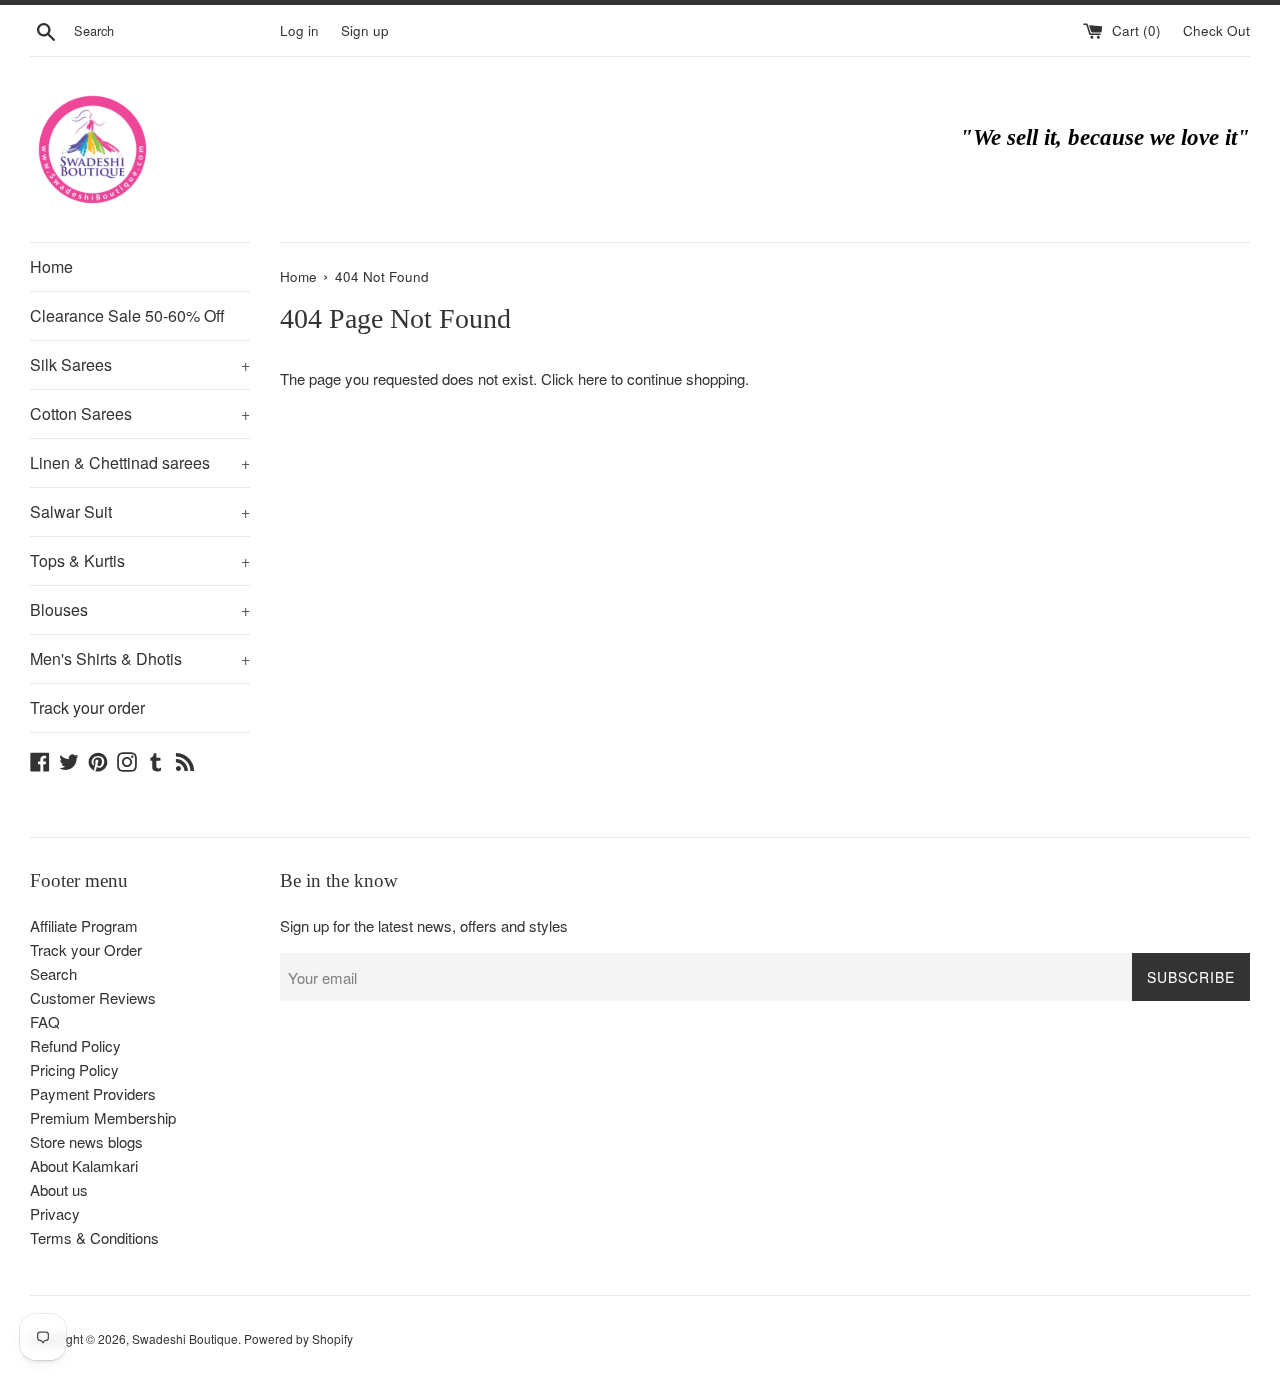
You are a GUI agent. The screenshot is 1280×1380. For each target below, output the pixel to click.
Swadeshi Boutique (185, 1338)
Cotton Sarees (140, 413)
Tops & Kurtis (140, 560)
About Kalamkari (84, 1165)
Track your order (87, 707)
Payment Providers (93, 1093)
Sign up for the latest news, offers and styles (424, 925)
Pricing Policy (74, 1069)
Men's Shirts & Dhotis (140, 658)
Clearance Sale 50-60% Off (127, 315)
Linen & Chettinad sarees (140, 462)
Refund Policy (75, 1045)
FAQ (45, 1021)
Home (51, 266)
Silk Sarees (140, 364)
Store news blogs (86, 1141)
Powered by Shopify (298, 1338)
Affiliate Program (84, 925)
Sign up (365, 30)
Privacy (55, 1213)
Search (53, 973)
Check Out (1216, 30)
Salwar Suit (140, 511)
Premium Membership (103, 1117)
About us (59, 1189)
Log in (299, 30)
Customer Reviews (93, 997)
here (592, 378)
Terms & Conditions (94, 1237)
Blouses (140, 609)
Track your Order (86, 949)
